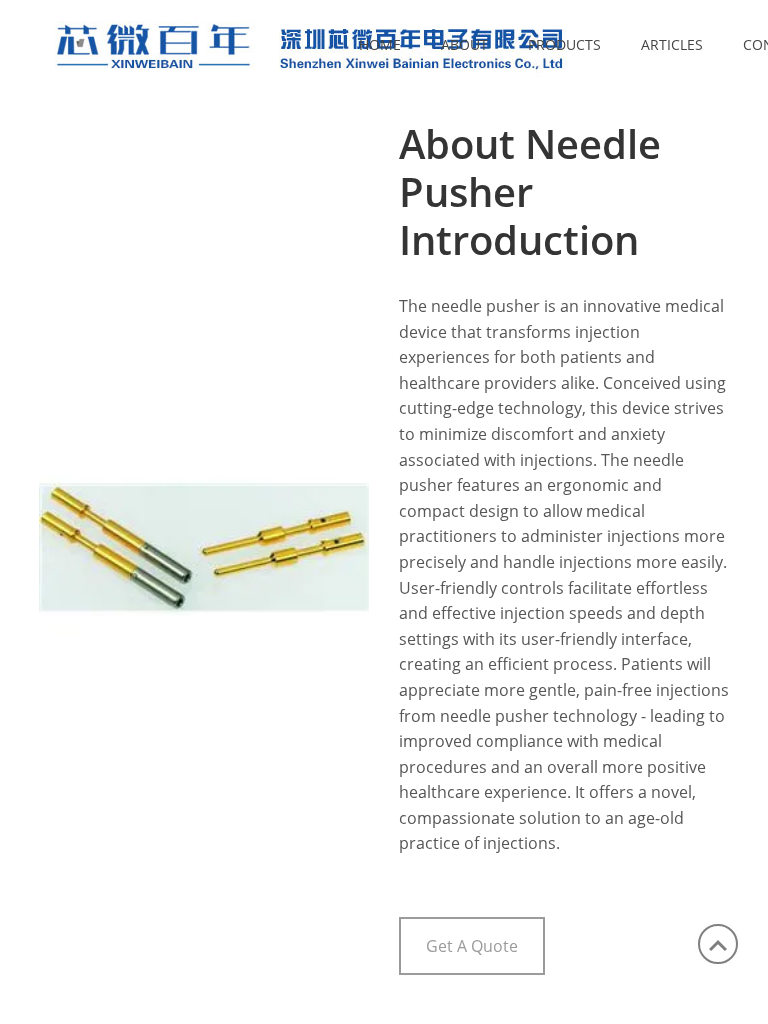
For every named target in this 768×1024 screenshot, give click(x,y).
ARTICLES (672, 44)
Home (380, 44)
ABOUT (464, 44)
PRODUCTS (564, 44)
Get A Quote (472, 946)
